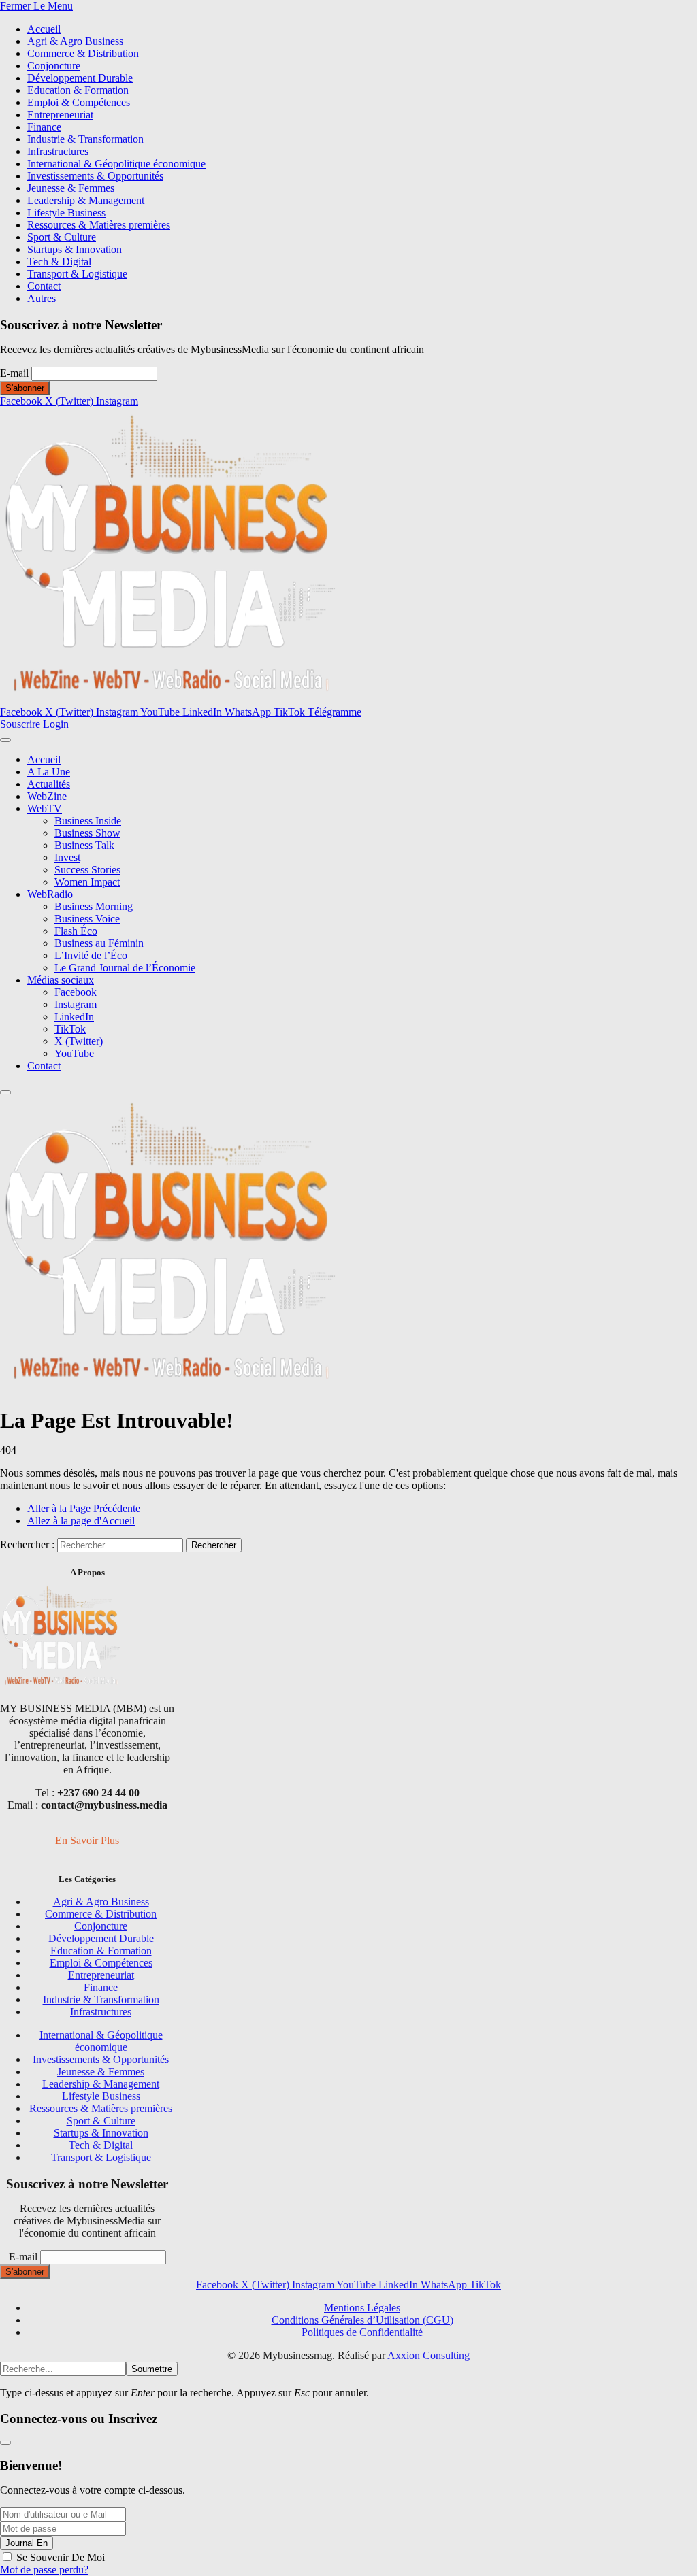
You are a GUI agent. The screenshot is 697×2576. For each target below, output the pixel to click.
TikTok (70, 1029)
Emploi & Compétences (79, 102)
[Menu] (5, 740)
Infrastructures (58, 151)
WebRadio (50, 894)
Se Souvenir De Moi (61, 2557)
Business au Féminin (99, 943)
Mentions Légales (362, 2308)
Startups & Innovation (75, 249)
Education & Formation (78, 90)
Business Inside (88, 821)
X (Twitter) (79, 1041)
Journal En (27, 2543)
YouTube (74, 1053)
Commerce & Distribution (83, 53)
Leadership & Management (86, 200)
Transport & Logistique (77, 274)
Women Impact (87, 882)
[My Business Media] (170, 700)
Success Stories (87, 870)
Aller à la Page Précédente (84, 1508)
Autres (42, 298)
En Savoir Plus (87, 1840)
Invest (67, 857)
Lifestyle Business (66, 213)
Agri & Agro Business (75, 41)
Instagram (76, 1004)
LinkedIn (74, 1017)
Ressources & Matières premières (99, 225)
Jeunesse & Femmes (71, 188)
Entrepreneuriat (60, 115)
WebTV (45, 808)
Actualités (49, 784)
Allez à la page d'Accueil (81, 1521)
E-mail (14, 373)
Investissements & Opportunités (95, 176)
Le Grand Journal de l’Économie (125, 968)
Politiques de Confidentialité (362, 2332)
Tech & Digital (59, 262)
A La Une (49, 772)
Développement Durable (80, 78)
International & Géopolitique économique (116, 164)
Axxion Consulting (428, 2355)
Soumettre (152, 2369)
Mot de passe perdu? (44, 2570)
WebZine (47, 796)
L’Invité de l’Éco (91, 955)
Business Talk (84, 845)
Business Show (87, 833)
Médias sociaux (61, 980)
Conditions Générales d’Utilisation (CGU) (362, 2320)
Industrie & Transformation (85, 139)
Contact (44, 286)
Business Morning (94, 906)
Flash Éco (76, 931)
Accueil (44, 29)
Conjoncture (54, 66)
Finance (44, 127)
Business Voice (87, 919)
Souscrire (21, 724)
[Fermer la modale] (5, 2443)
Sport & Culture (62, 237)
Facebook (76, 992)
